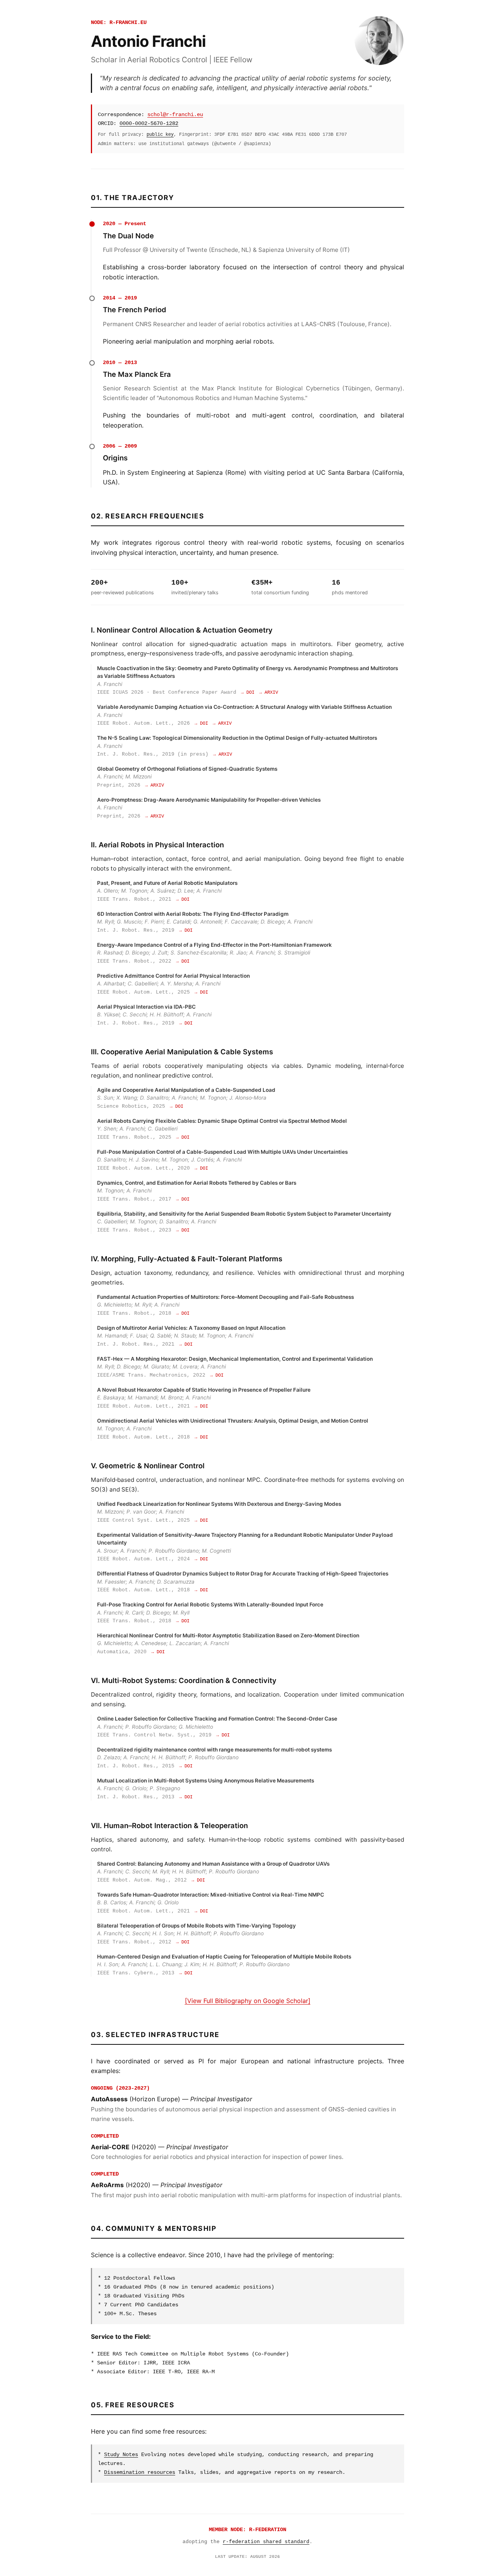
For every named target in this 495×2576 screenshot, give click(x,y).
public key (160, 134)
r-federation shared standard (266, 2542)
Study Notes (121, 2455)
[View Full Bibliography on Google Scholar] (248, 2001)
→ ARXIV (269, 693)
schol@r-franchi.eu (175, 115)
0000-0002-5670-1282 (149, 123)
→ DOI (248, 693)
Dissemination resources (140, 2472)
